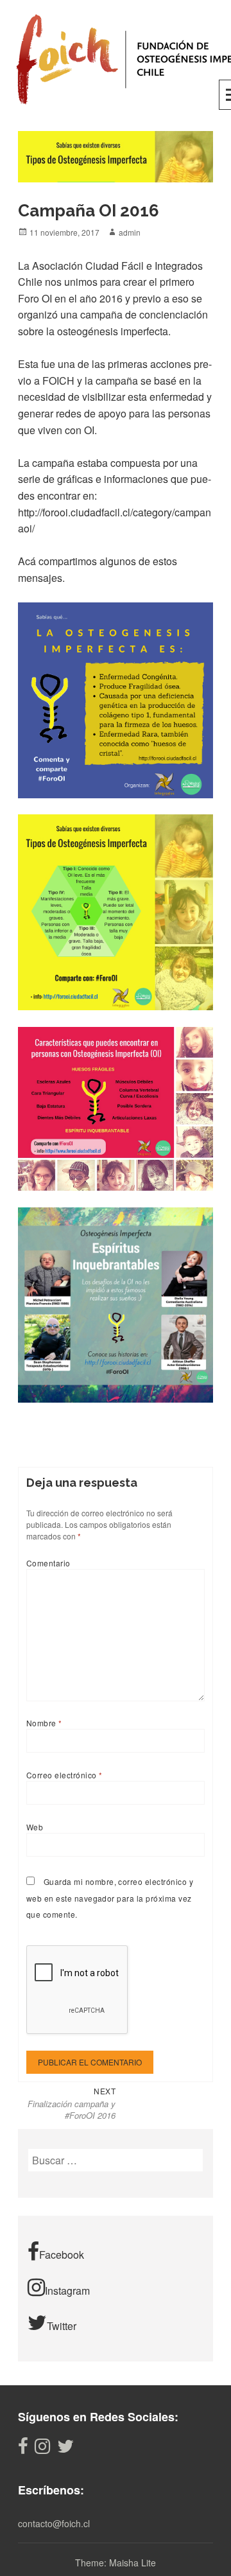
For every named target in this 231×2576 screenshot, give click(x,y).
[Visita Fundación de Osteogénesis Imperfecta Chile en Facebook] (23, 2449)
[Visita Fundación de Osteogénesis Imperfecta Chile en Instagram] (42, 2449)
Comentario (48, 1563)
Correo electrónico (64, 1775)
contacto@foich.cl (54, 2523)
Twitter (62, 2326)
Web (35, 1827)
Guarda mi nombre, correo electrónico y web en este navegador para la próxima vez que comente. (110, 1898)
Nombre (44, 1723)
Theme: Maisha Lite (116, 2563)
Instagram (67, 2291)
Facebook (62, 2255)
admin (130, 232)
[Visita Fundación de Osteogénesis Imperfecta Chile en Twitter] (65, 2449)
